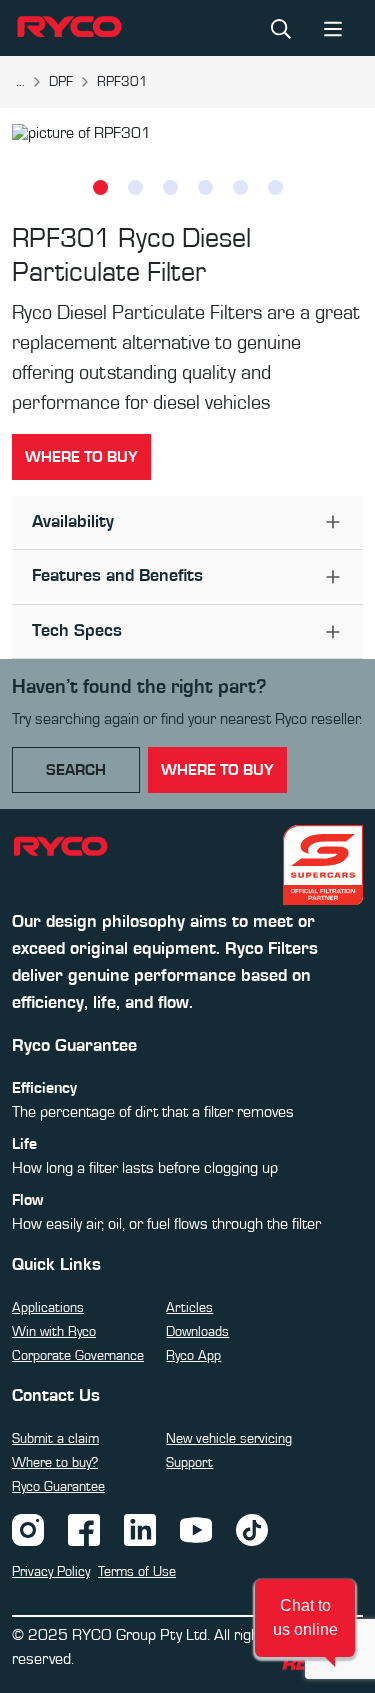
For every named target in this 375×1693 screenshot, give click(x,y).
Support (189, 1463)
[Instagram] (28, 1529)
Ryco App (193, 1356)
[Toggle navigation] (333, 27)
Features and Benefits (117, 576)
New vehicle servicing (229, 1439)
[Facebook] (84, 1529)
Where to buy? (55, 1463)
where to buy (217, 770)
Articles (189, 1308)
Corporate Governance (78, 1356)
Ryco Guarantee (58, 1487)
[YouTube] (196, 1529)
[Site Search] (281, 28)
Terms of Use (137, 1572)
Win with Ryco (54, 1332)
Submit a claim (55, 1439)
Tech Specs (77, 631)
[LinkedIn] (140, 1529)
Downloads (197, 1332)
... (20, 82)
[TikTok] (252, 1529)
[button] (305, 1618)
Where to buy (81, 457)
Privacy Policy (51, 1572)
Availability (73, 522)
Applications (48, 1308)
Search (76, 770)
